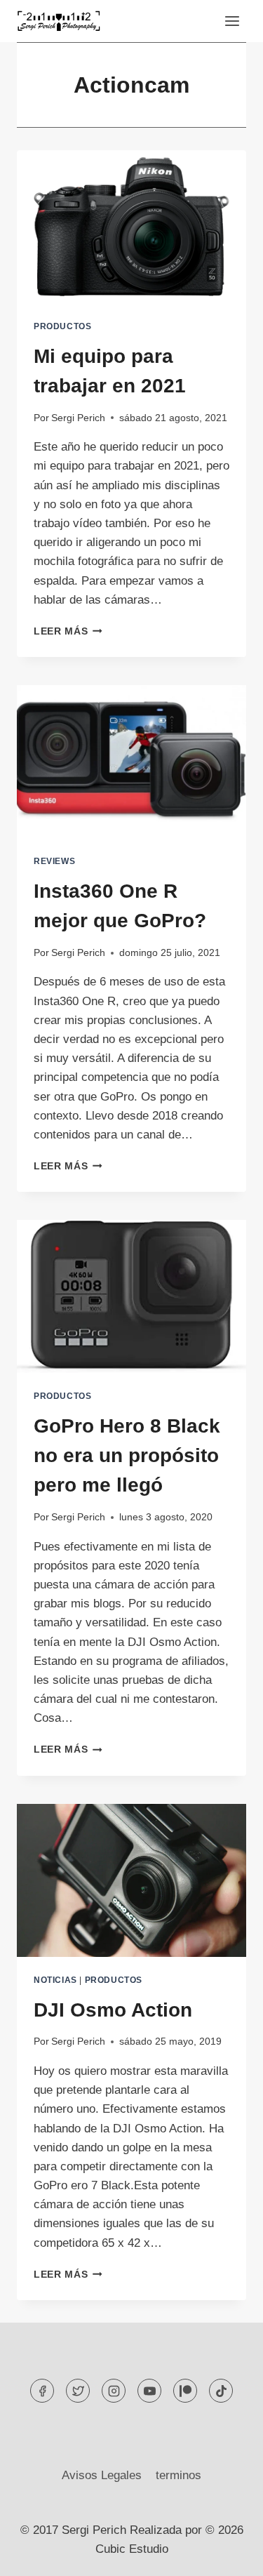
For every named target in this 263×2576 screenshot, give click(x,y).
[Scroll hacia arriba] (228, 2555)
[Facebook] (42, 2391)
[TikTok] (221, 2391)
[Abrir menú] (232, 21)
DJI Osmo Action (113, 2010)
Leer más (68, 631)
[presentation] (131, 227)
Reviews (54, 861)
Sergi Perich (78, 418)
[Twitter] (78, 2391)
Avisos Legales (102, 2475)
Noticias (55, 1980)
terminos (178, 2475)
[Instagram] (114, 2391)
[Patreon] (185, 2391)
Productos (62, 326)
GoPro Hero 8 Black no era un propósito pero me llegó (127, 1455)
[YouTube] (149, 2391)
